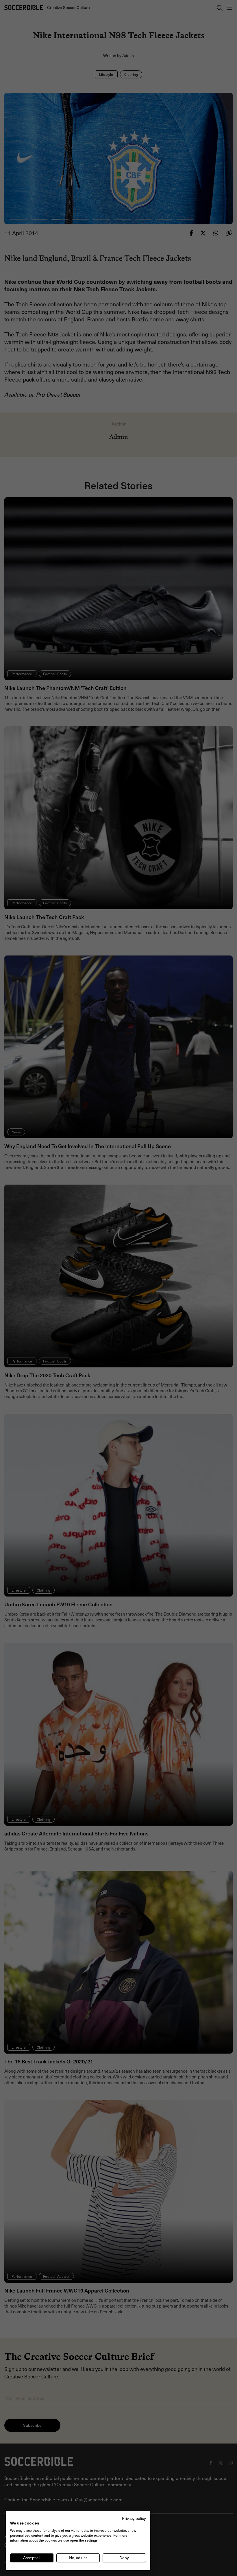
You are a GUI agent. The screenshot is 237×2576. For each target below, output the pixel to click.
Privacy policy (134, 2518)
